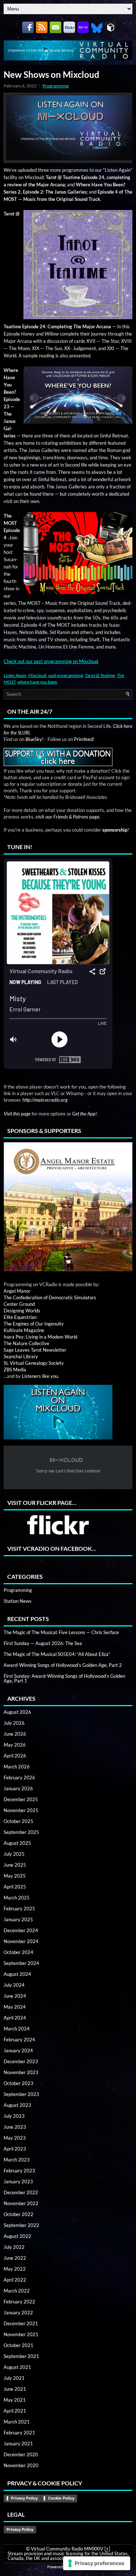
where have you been (37, 682)
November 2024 (21, 1941)
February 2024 (19, 2040)
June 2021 (15, 2389)
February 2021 (19, 2433)
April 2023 (15, 2149)
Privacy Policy (24, 2498)
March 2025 (17, 1898)
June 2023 (15, 2127)
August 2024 (17, 1974)
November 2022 (21, 2203)
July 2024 (14, 1985)
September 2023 (21, 2094)
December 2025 (21, 1799)
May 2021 (15, 2400)
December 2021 (21, 2323)
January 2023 (18, 2181)
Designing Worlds (22, 1311)
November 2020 (21, 2465)
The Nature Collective (26, 1343)
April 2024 (15, 2018)
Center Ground (19, 1304)
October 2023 (18, 2083)
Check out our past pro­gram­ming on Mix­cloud (51, 661)
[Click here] (68, 1207)
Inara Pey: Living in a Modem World (40, 1337)
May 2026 (15, 1745)
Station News (18, 1601)
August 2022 (17, 2236)
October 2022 (18, 2214)
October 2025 (18, 1821)
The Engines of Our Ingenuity (34, 1324)
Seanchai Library (21, 1356)
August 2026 (17, 1712)
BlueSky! (34, 739)
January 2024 (18, 2050)
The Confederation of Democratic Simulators (50, 1297)
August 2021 (17, 2367)
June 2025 (15, 1865)
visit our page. (68, 817)
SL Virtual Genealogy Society (34, 1363)
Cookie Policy (61, 2498)
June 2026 (15, 1734)
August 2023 (17, 2105)
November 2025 (21, 1810)
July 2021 (14, 2378)
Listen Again (15, 675)
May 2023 (15, 2138)
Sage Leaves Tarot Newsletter (35, 1350)
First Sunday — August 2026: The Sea (43, 1643)
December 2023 (21, 2061)
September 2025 (21, 1832)
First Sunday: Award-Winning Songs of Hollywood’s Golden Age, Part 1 (64, 1678)
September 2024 (21, 1963)
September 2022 (21, 2225)
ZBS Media (15, 1370)
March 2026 (17, 1767)
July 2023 (14, 2116)
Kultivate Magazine (24, 1330)
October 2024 (18, 1952)
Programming (55, 86)
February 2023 (19, 2171)
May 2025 (15, 1876)
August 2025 (17, 1843)
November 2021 (21, 2334)
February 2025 (19, 1909)
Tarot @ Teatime (100, 675)
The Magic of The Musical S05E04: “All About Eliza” (57, 1654)
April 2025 (15, 1887)
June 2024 (15, 1996)
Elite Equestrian (20, 1317)
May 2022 (15, 2269)
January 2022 (18, 2313)
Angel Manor (17, 1291)
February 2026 (19, 1778)
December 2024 (21, 1930)
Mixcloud (37, 675)
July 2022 (14, 2247)
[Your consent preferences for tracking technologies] (97, 2563)
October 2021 (18, 2345)
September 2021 (21, 2356)
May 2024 (15, 2007)
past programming (66, 675)
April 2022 (15, 2280)
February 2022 (19, 2302)
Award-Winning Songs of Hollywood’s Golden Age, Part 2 (63, 1665)
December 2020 (21, 2454)
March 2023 (17, 2160)
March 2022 (17, 2291)
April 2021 (15, 2411)
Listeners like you (40, 1376)
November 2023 (21, 2072)
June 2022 (15, 2258)
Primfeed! (84, 739)
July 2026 (14, 1723)
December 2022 (21, 2192)
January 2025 (18, 1919)
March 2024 (17, 2029)
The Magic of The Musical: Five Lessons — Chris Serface (61, 1632)
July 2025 (14, 1854)
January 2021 (18, 2444)
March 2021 (17, 2422)
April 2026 (15, 1756)
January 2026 (18, 1788)
